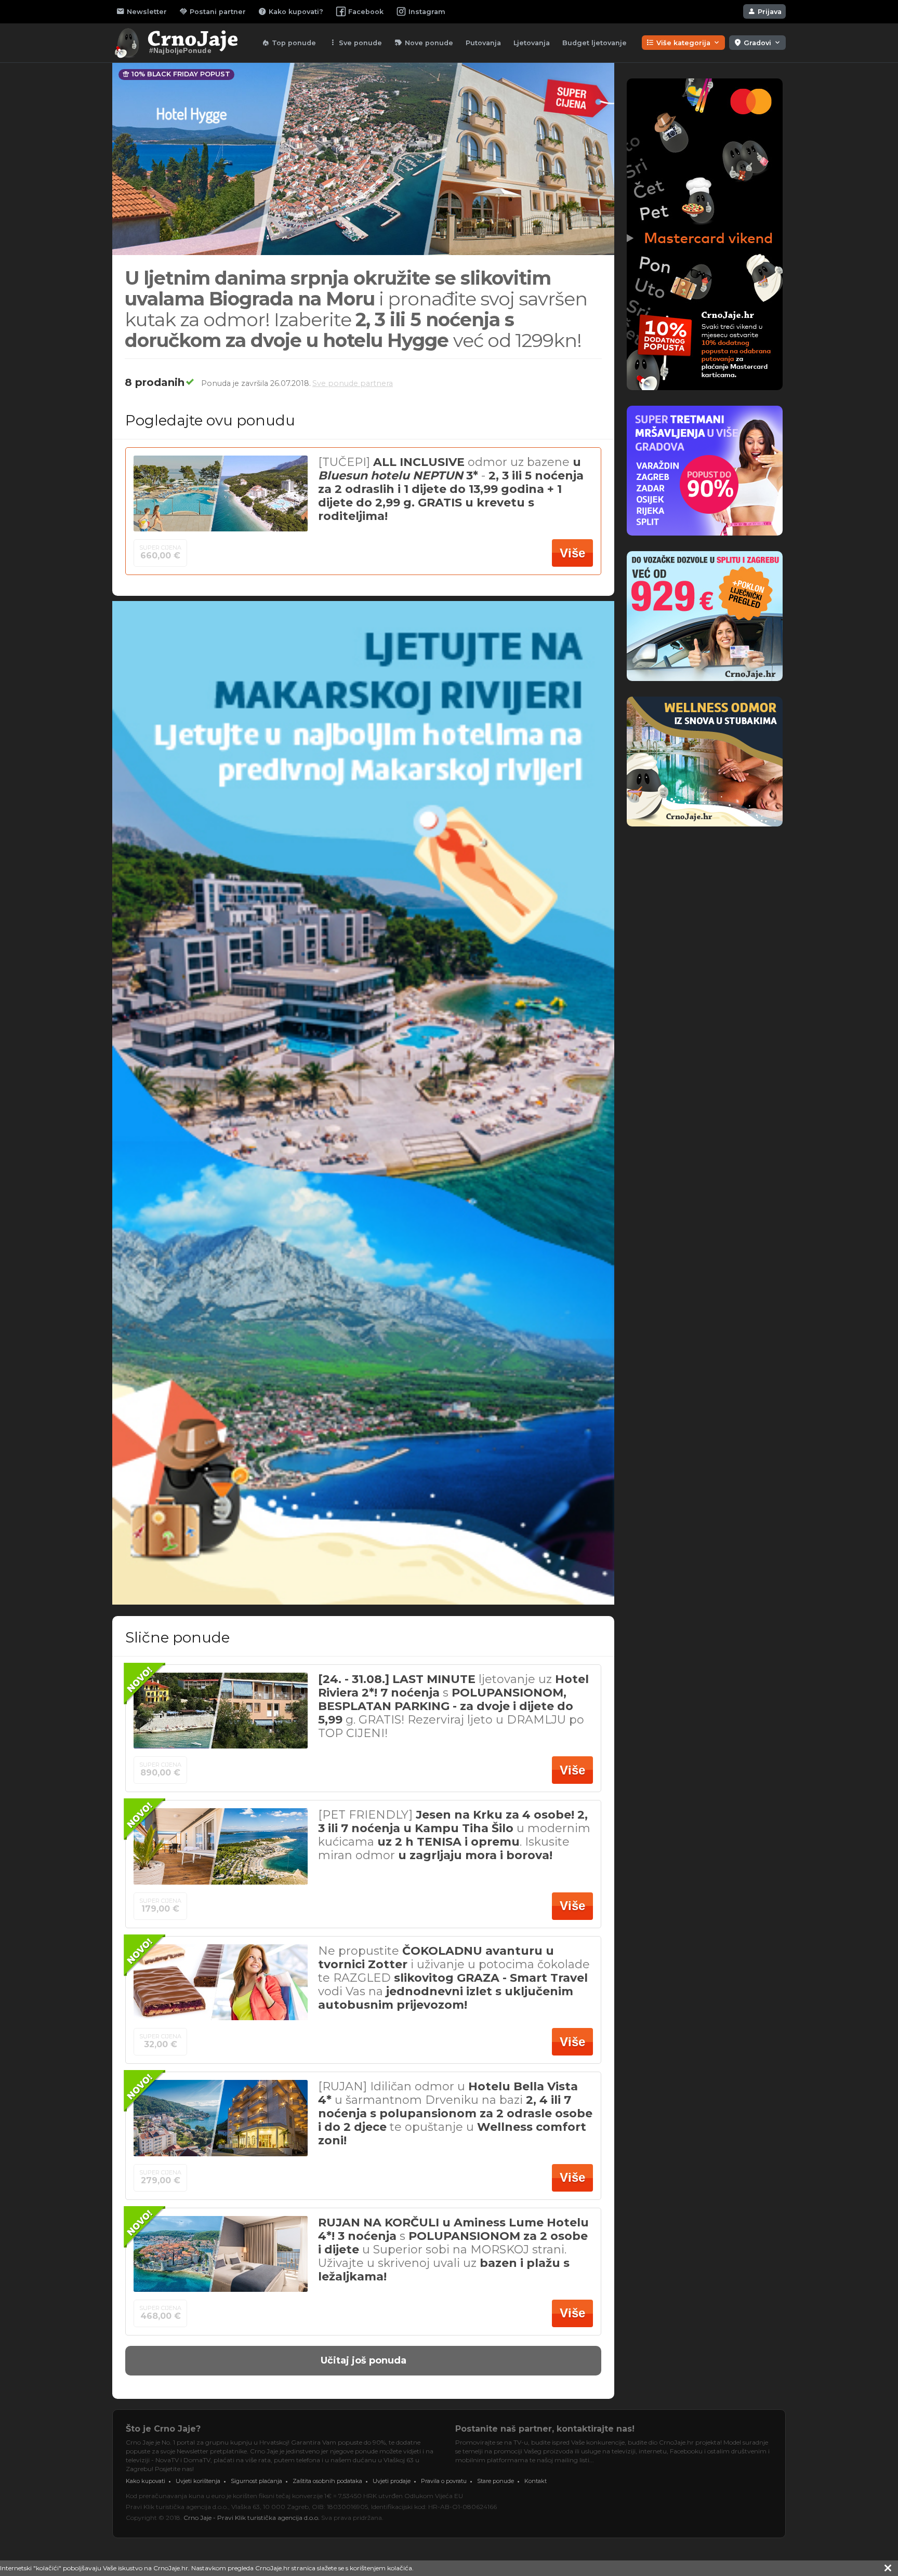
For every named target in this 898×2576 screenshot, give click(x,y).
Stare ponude (496, 2481)
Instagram (427, 12)
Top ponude (289, 43)
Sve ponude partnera (353, 383)
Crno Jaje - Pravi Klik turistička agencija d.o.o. (252, 2518)
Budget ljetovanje (595, 43)
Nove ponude (424, 43)
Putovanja (483, 43)
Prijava (764, 11)
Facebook (366, 12)
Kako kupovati (146, 2481)
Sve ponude (355, 43)
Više (572, 553)
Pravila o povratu (444, 2481)
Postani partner (213, 11)
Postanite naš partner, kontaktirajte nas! (545, 2429)
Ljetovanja (532, 43)
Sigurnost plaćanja (256, 2481)
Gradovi (757, 43)
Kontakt (536, 2481)
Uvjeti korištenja (198, 2481)
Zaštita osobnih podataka (327, 2481)
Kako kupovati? (291, 11)
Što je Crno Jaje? (163, 2429)
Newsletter (142, 11)
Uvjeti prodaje (392, 2481)
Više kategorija (683, 43)
